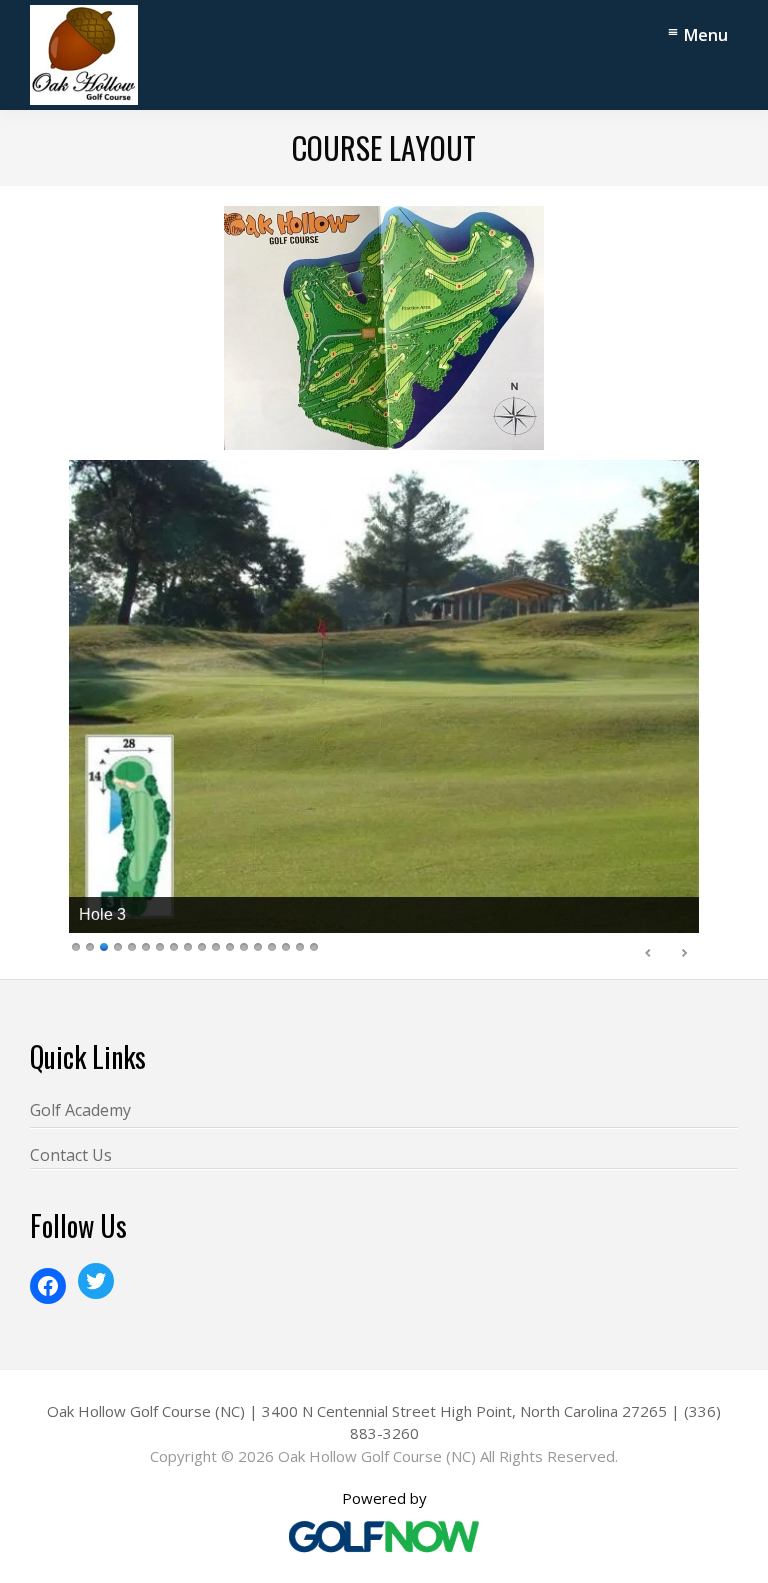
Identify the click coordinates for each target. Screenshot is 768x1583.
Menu (706, 35)
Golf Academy (80, 1110)
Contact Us (71, 1155)
